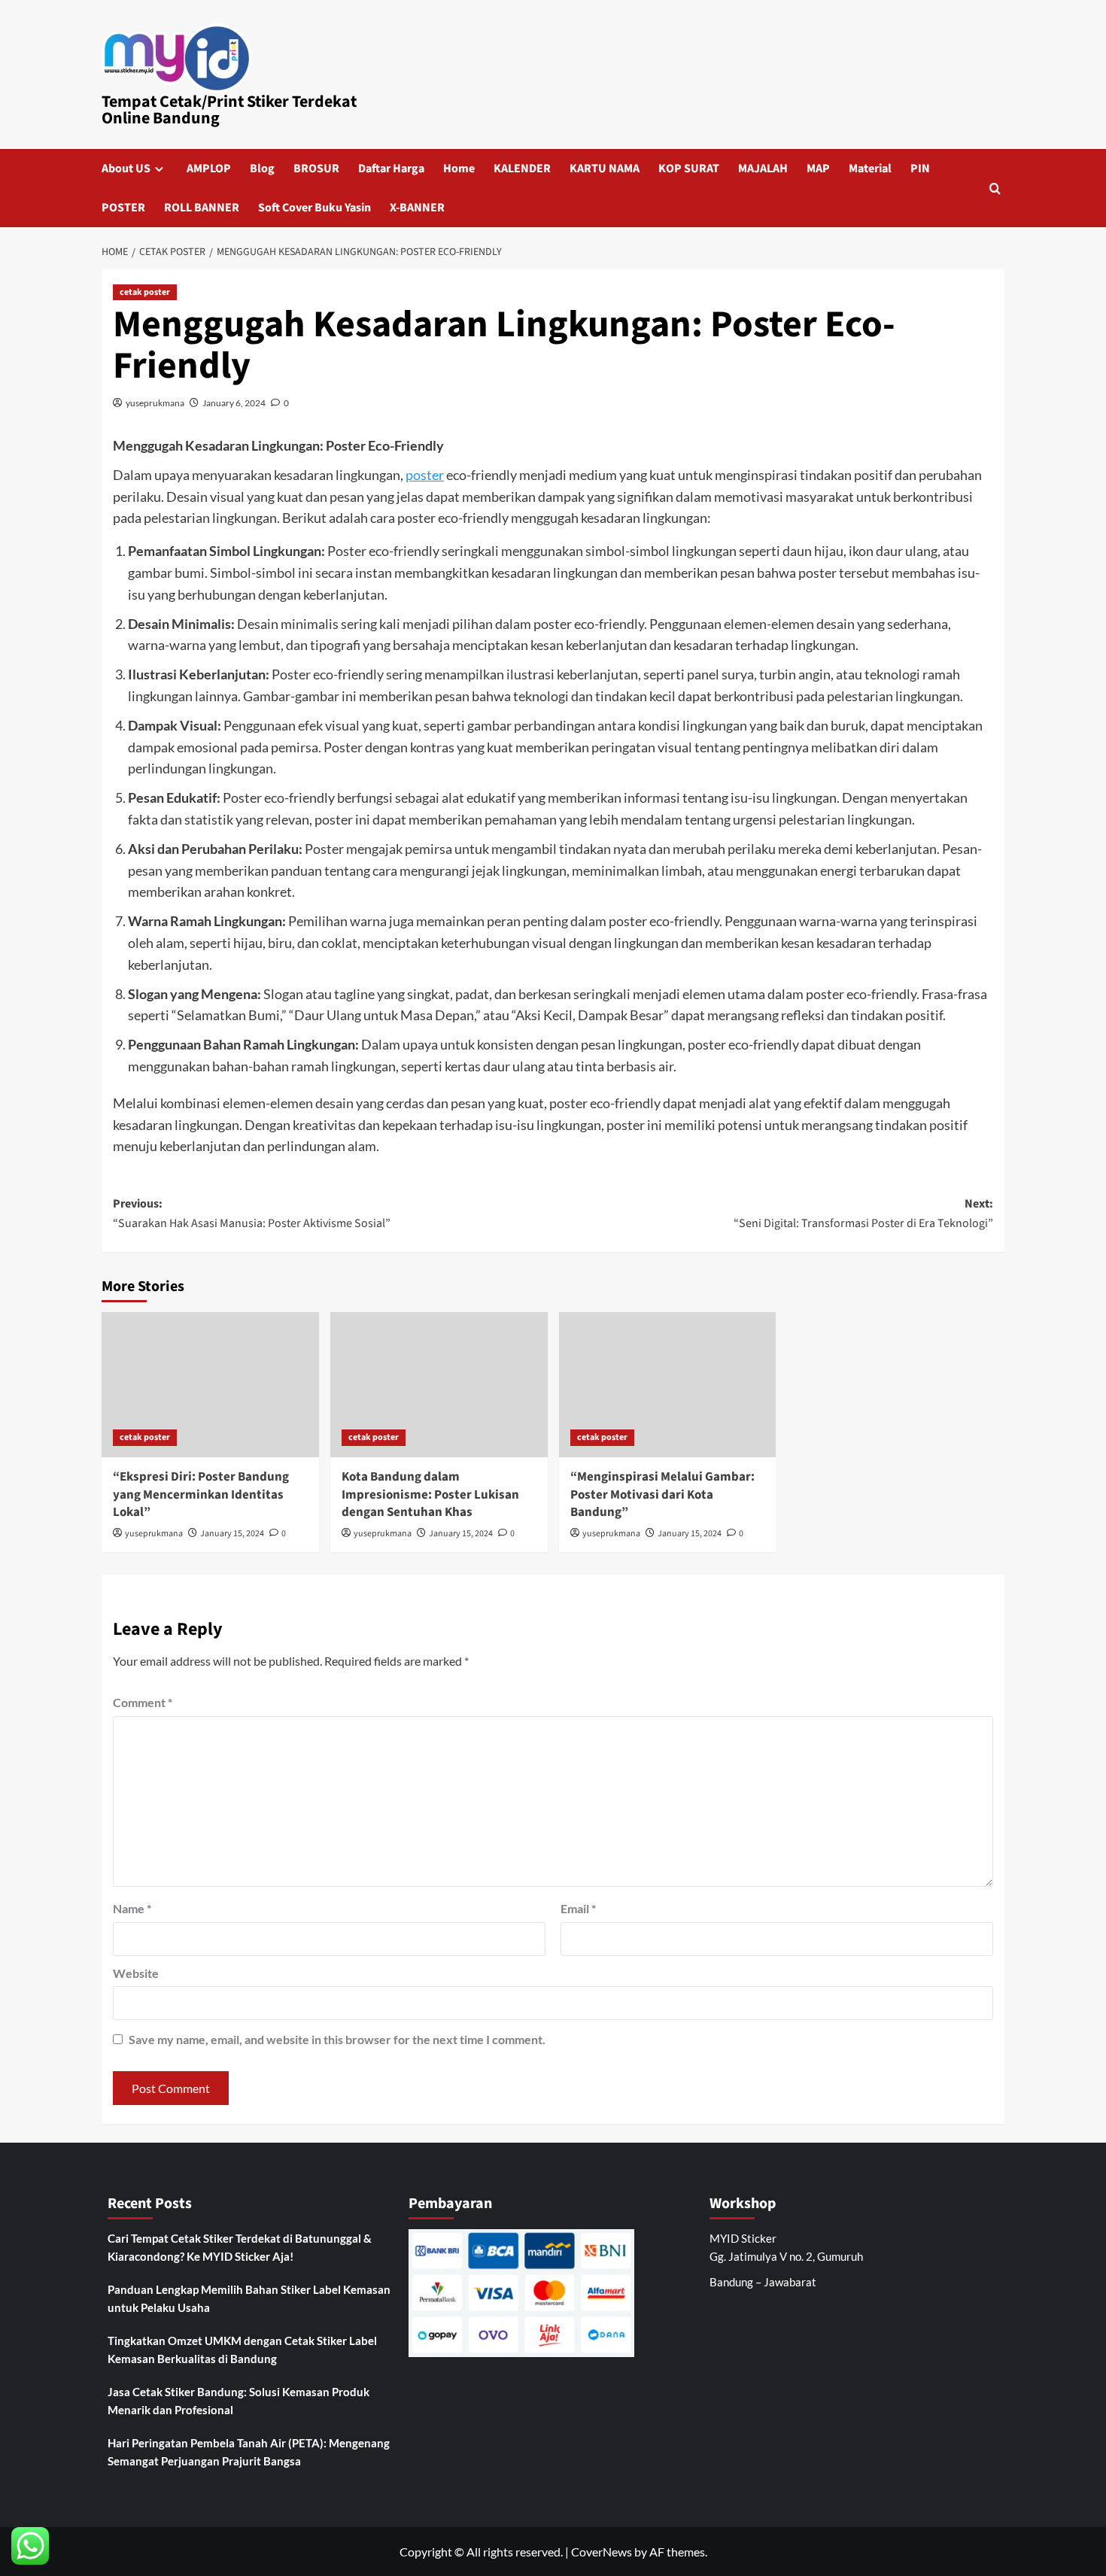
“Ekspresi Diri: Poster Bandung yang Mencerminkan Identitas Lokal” (201, 1495)
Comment (143, 1702)
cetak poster (145, 292)
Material (870, 169)
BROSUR (316, 169)
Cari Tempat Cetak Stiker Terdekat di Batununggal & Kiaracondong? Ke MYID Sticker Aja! (240, 2247)
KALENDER (522, 169)
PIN (920, 169)
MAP (818, 169)
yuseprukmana (155, 403)
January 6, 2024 (234, 403)
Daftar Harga (391, 169)
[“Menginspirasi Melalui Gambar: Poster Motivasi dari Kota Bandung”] (668, 1385)
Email (578, 1908)
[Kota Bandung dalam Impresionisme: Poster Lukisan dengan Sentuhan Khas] (439, 1385)
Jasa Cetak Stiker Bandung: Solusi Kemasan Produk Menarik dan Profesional (239, 2401)
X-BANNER (417, 208)
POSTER (123, 208)
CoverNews (602, 2552)
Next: (863, 1214)
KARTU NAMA (605, 169)
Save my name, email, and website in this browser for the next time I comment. (337, 2039)
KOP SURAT (689, 169)
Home (459, 169)
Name (132, 1908)
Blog (262, 169)
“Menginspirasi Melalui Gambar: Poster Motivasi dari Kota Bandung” (662, 1495)
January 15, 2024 (232, 1534)
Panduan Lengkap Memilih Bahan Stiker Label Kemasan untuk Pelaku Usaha (249, 2298)
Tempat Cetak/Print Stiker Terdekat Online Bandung (229, 110)
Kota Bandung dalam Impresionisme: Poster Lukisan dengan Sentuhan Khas (430, 1495)
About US (126, 169)
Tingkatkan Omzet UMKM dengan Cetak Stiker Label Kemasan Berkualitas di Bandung (242, 2350)
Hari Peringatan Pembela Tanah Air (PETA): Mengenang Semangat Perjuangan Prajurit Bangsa (249, 2452)
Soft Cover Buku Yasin (314, 208)
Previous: (252, 1214)
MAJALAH (763, 169)
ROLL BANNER (202, 208)
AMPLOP (209, 169)
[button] (995, 188)
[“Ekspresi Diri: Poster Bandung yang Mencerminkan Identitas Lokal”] (210, 1385)
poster (425, 475)
